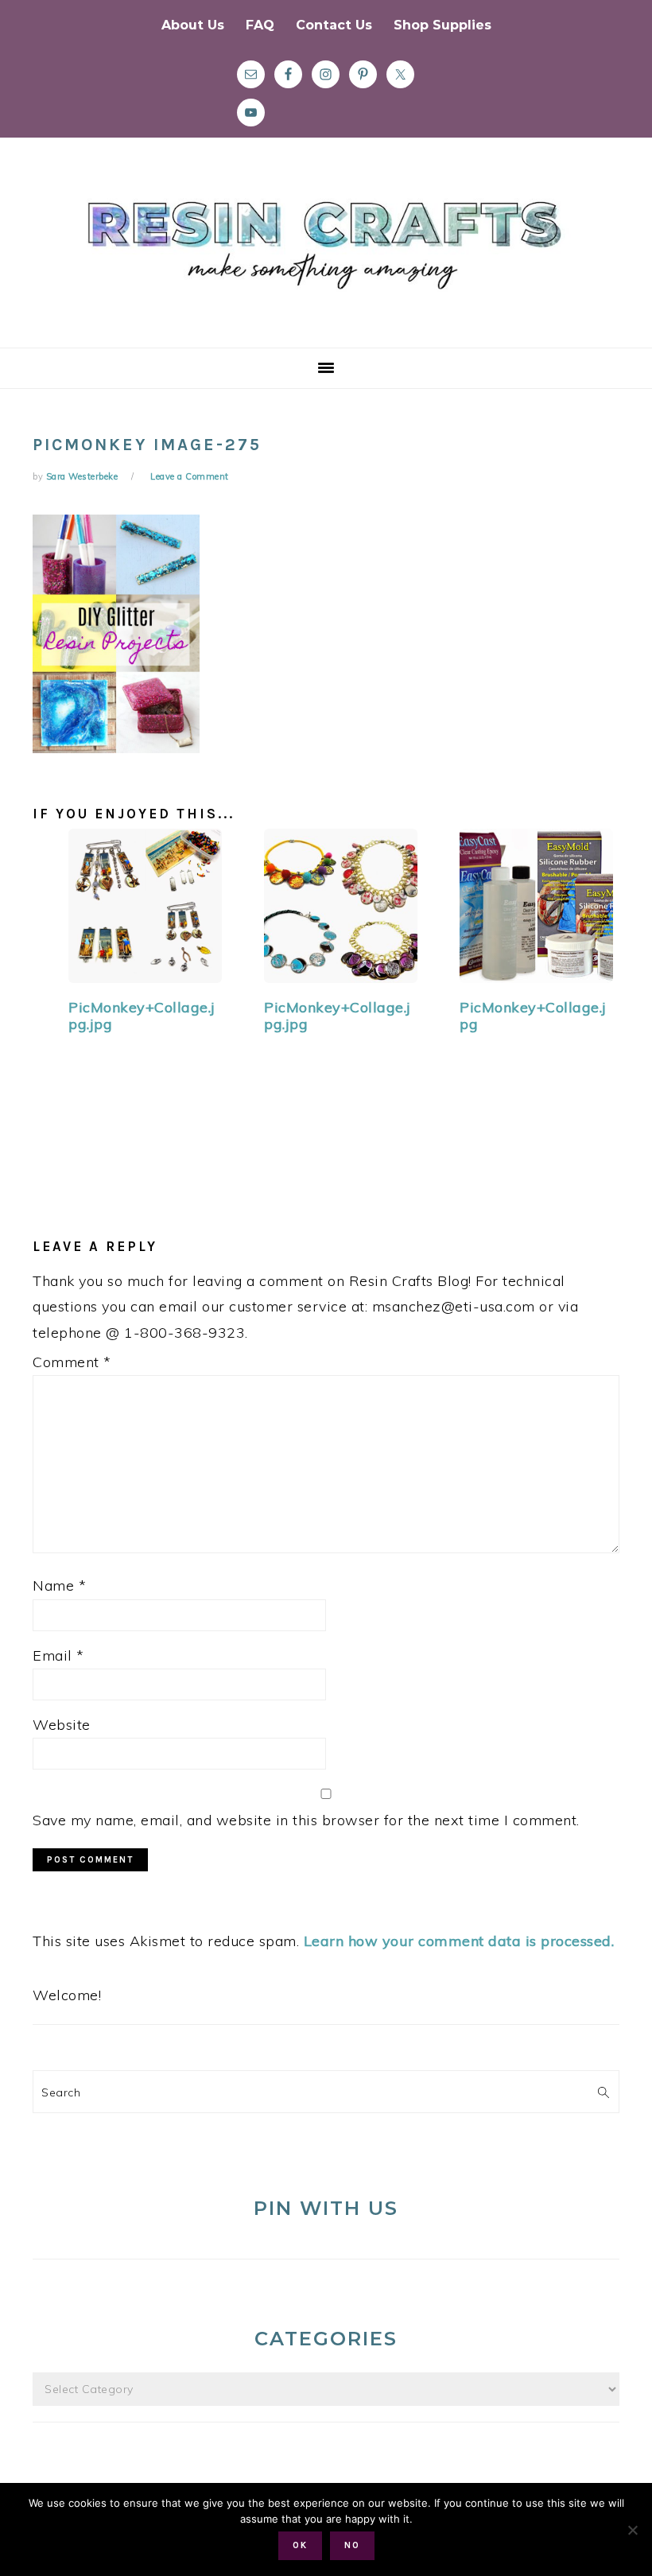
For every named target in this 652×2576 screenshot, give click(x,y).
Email (58, 1655)
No (352, 2545)
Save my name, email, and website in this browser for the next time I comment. (306, 1820)
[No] (632, 2530)
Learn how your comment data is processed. (459, 1941)
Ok (300, 2545)
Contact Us (334, 25)
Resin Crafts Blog (326, 257)
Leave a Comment (190, 476)
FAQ (260, 25)
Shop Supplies (442, 25)
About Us (193, 25)
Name (59, 1585)
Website (62, 1725)
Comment (72, 1362)
